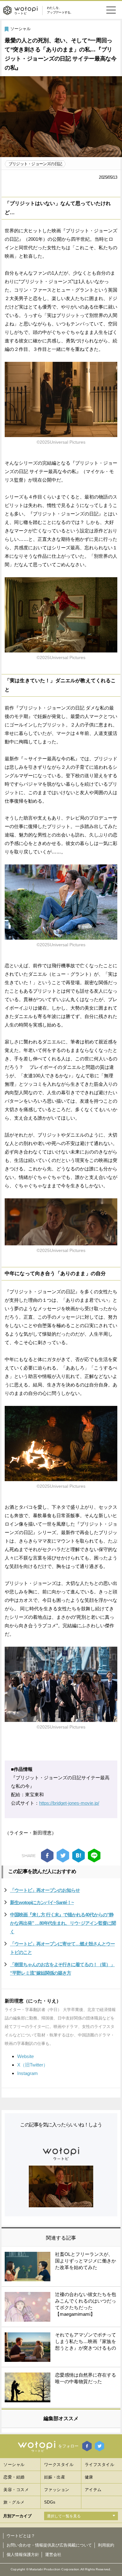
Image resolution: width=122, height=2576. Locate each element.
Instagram (28, 2073)
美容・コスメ (16, 2490)
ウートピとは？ (21, 2536)
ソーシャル (20, 29)
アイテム (93, 2490)
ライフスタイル (100, 2465)
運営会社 (53, 2555)
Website (25, 2056)
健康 (89, 2477)
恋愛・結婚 (14, 2477)
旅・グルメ (14, 2502)
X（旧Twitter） (33, 2065)
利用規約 (106, 2545)
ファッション (57, 2490)
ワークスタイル (59, 2465)
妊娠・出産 (55, 2477)
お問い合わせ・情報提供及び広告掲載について (49, 2545)
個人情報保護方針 (23, 2555)
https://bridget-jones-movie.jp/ (69, 1803)
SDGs (50, 2502)
